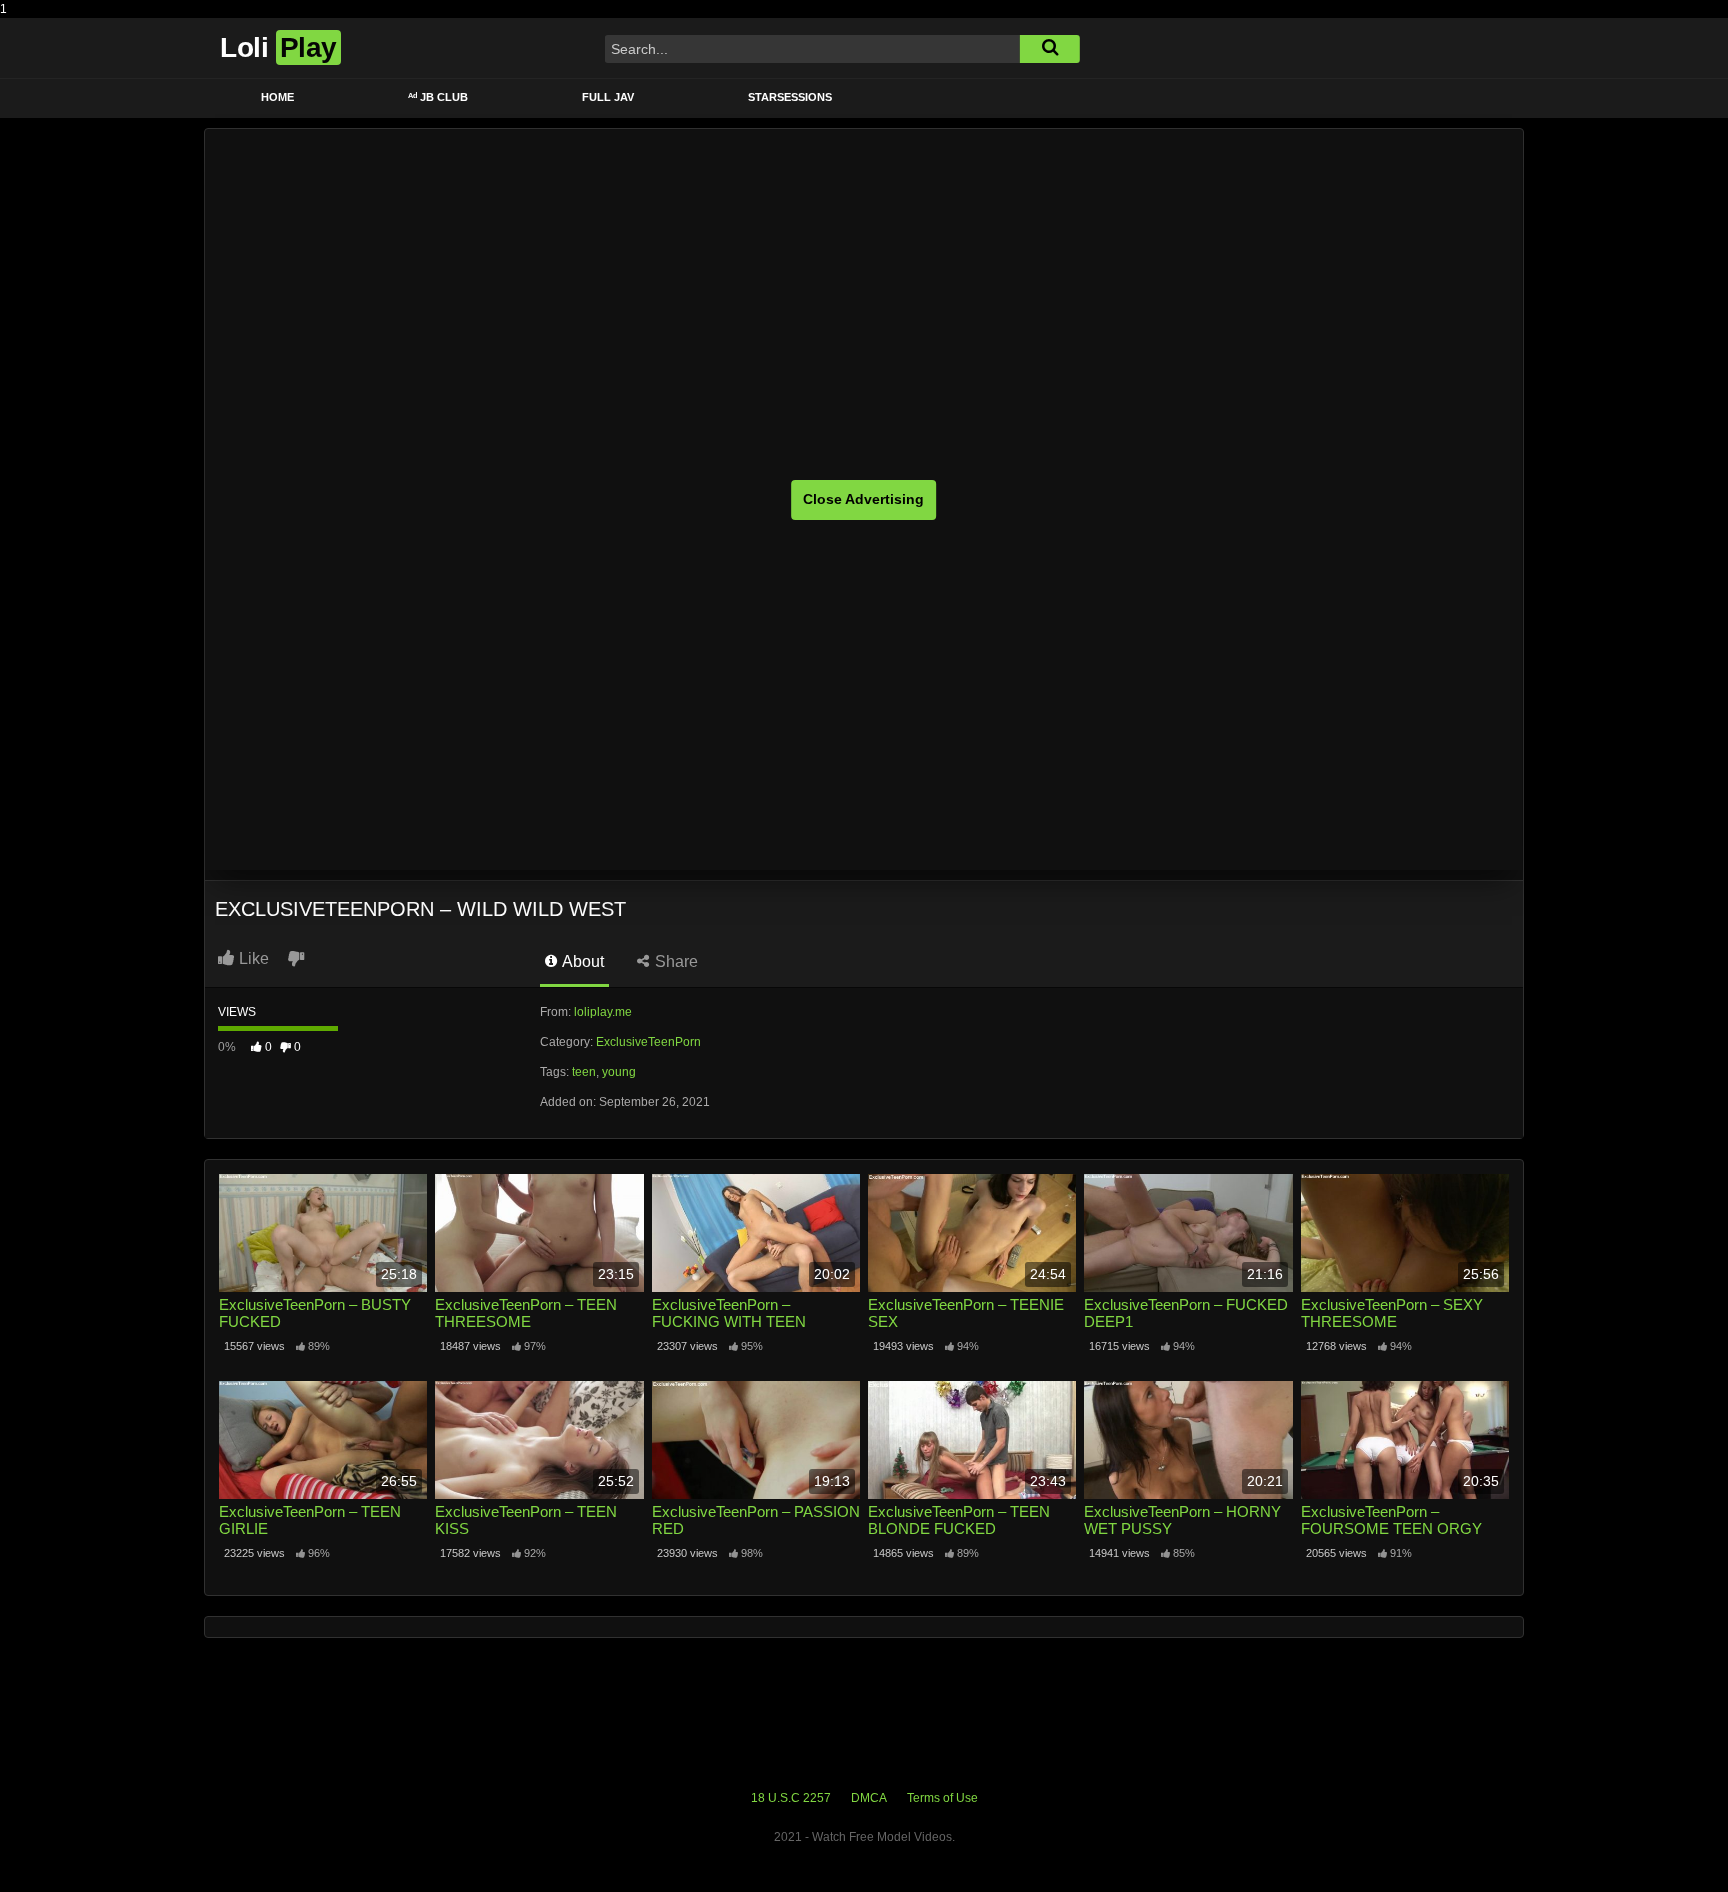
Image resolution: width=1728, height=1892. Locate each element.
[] (1050, 49)
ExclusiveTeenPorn (648, 1042)
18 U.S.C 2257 (791, 1798)
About (581, 961)
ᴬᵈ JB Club (438, 97)
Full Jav (608, 97)
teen (584, 1072)
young (619, 1072)
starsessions (790, 97)
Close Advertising (863, 499)
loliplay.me (603, 1012)
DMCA (869, 1798)
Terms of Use (942, 1798)
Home (277, 97)
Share (674, 961)
